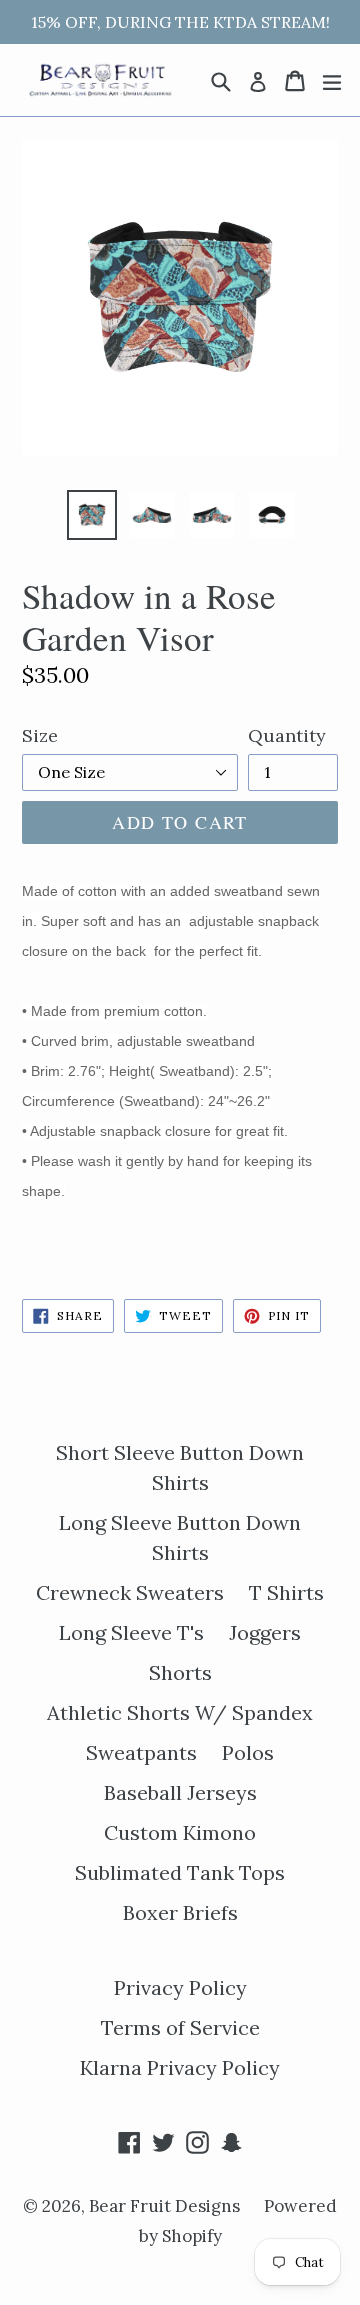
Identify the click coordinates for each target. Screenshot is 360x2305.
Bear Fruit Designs (166, 2206)
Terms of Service (180, 2027)
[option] (92, 515)
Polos (248, 1752)
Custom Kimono (180, 1832)
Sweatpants (141, 1752)
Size (40, 735)
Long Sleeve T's (131, 1632)
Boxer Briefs (180, 1912)
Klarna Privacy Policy (180, 2067)
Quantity (287, 735)
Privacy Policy (180, 1987)
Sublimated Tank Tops (180, 1872)
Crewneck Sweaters (130, 1592)
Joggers (265, 1632)
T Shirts (286, 1592)
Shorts (180, 1672)
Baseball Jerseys (180, 1792)
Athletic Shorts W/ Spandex (180, 1712)
